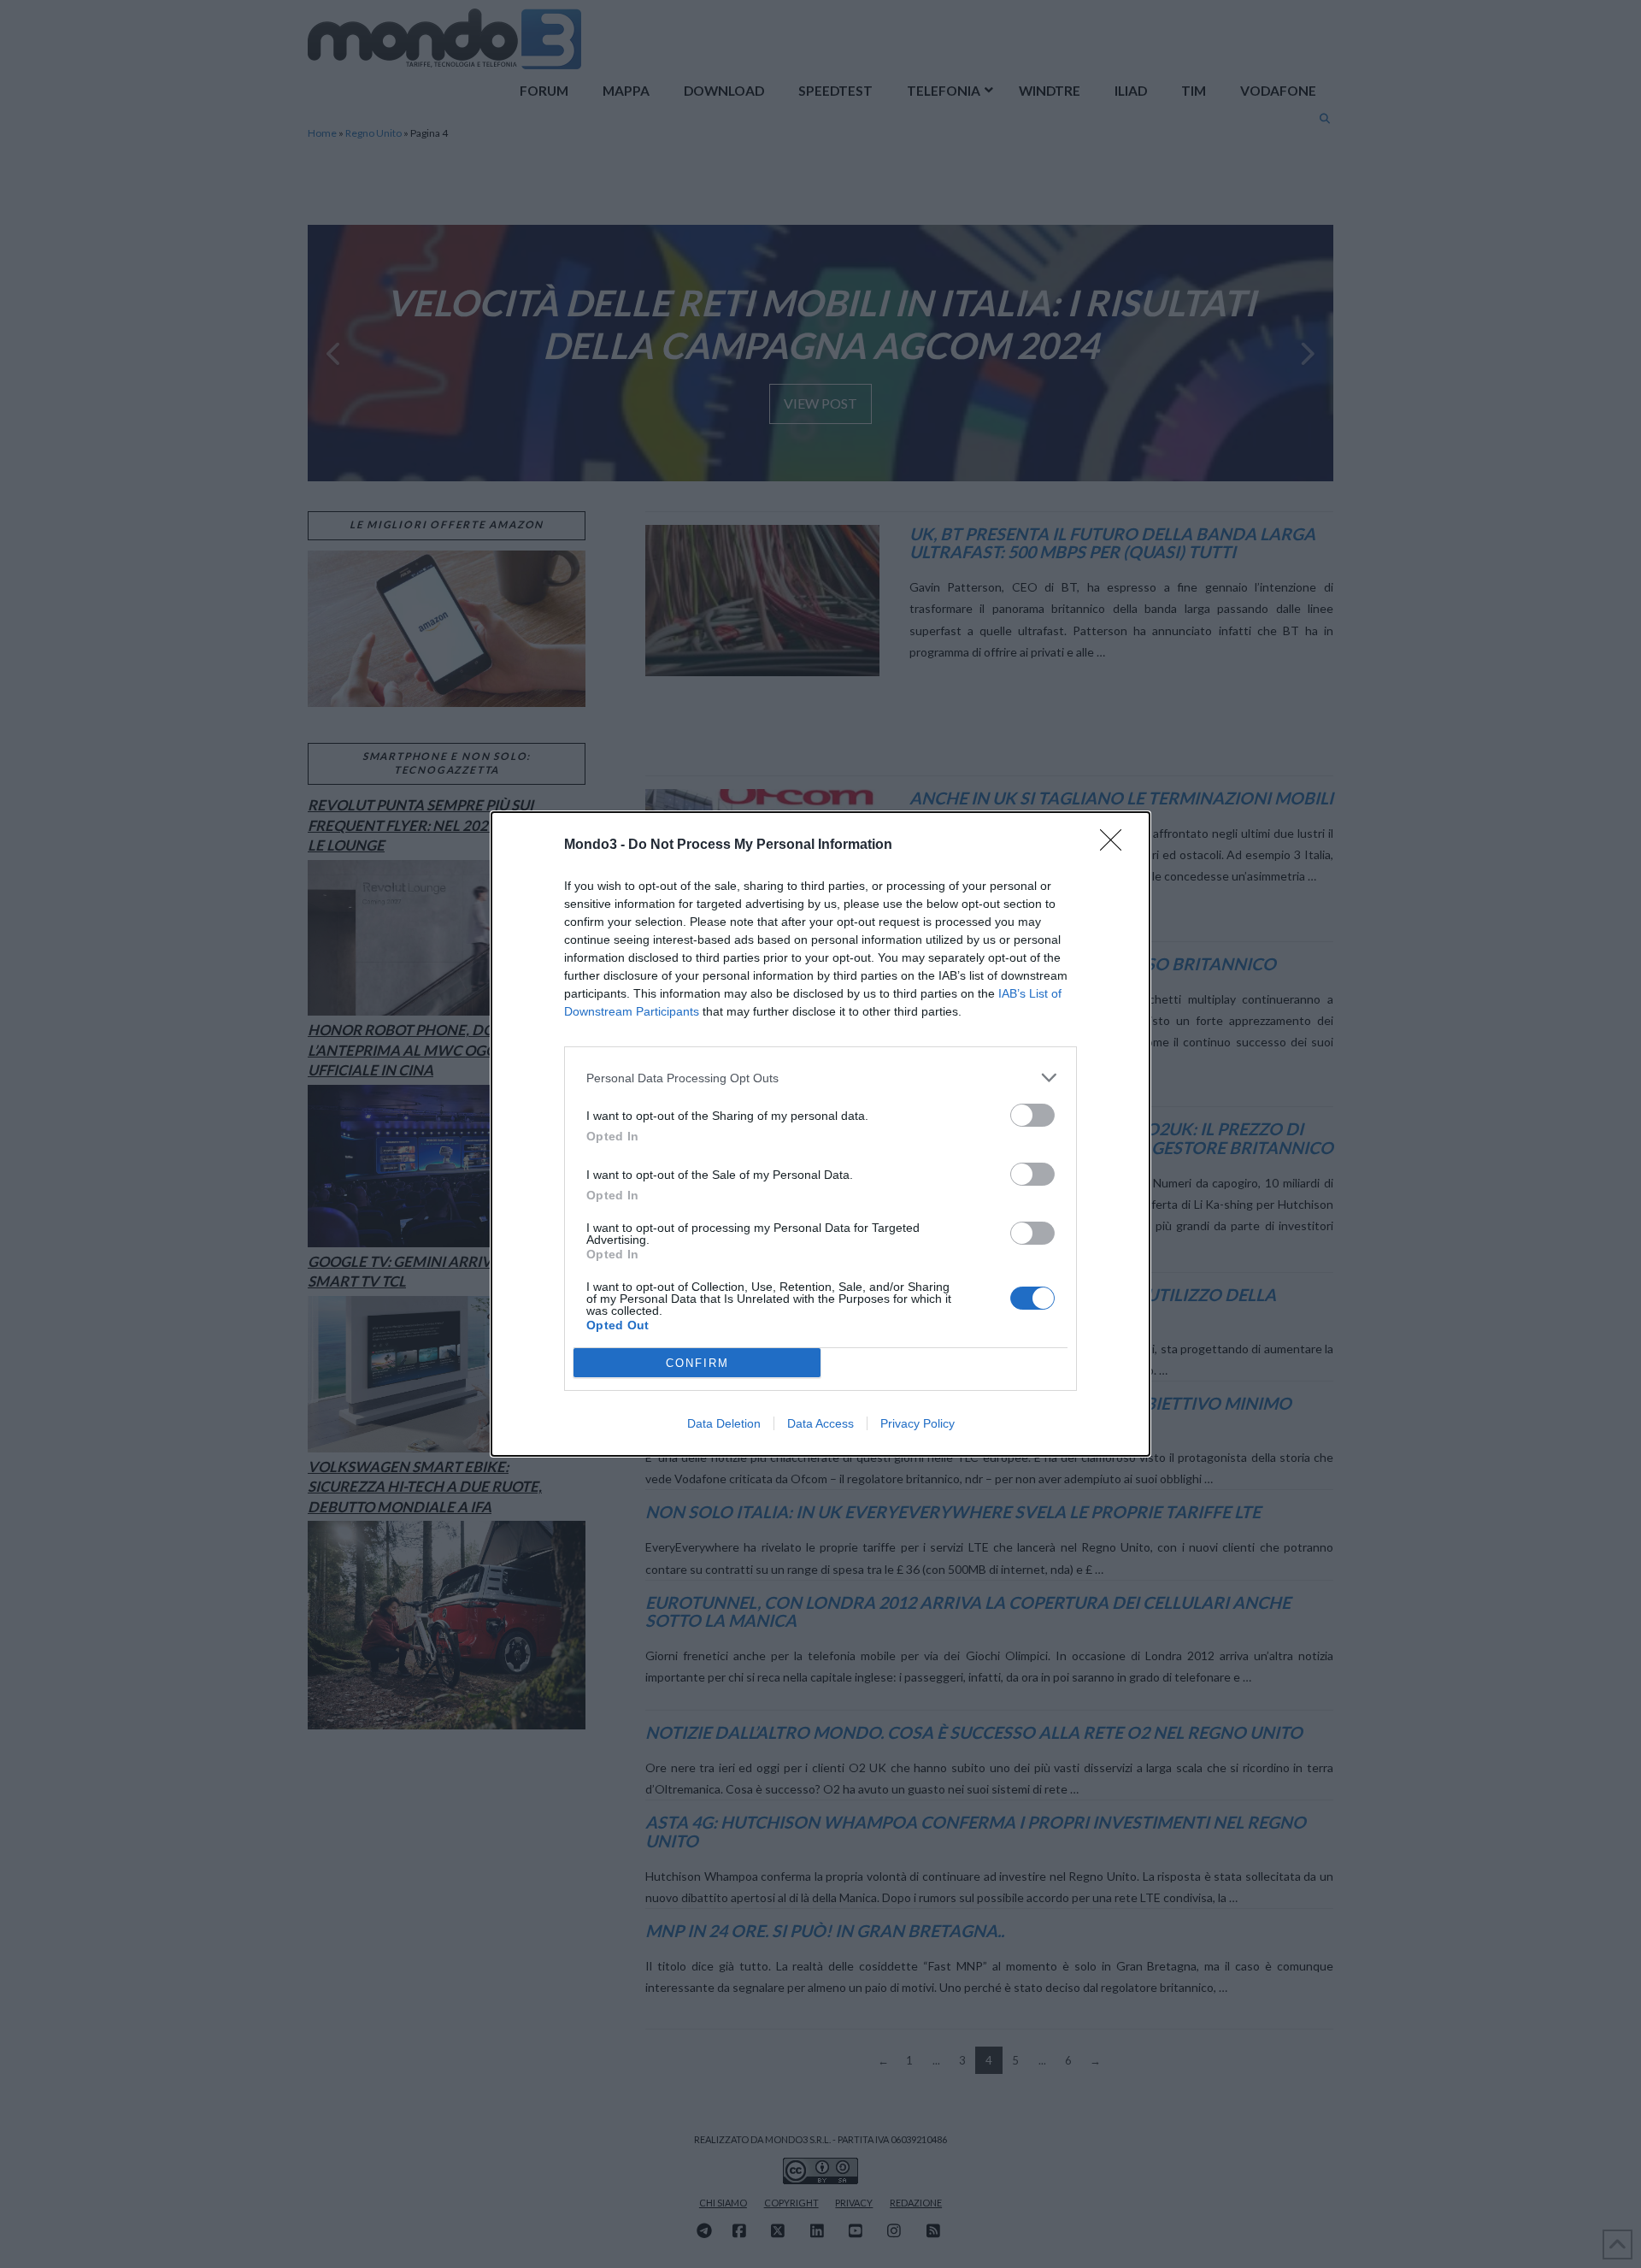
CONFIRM (697, 1363)
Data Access (820, 1423)
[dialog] (820, 1134)
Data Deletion (724, 1423)
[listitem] (820, 1078)
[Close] (1116, 845)
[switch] (1032, 1115)
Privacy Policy (918, 1423)
